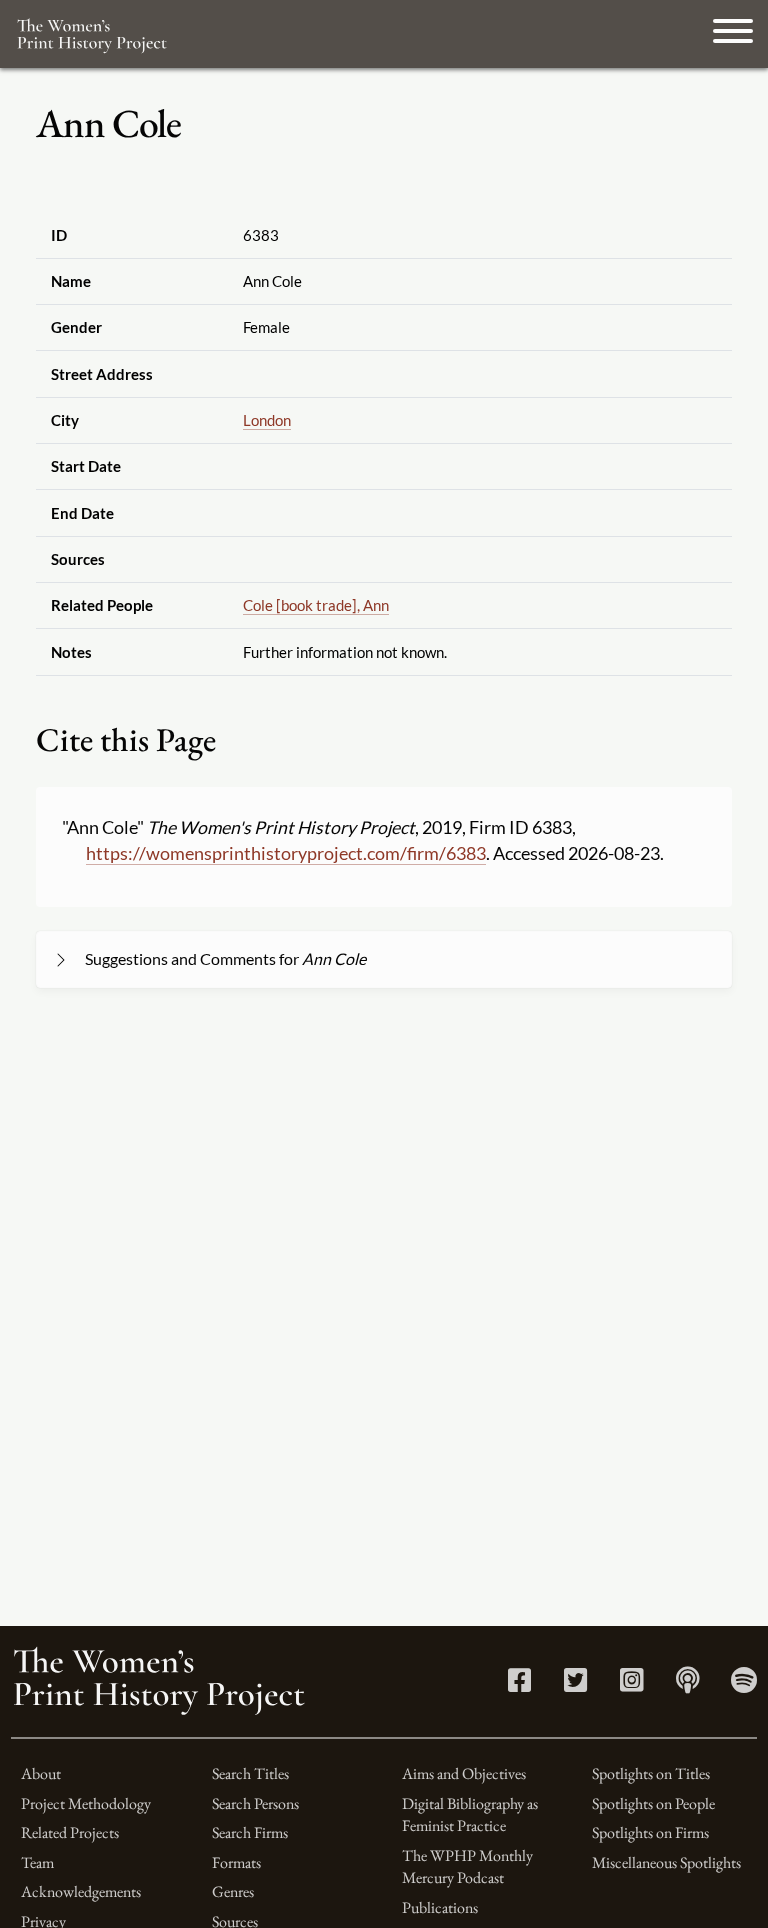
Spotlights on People (653, 1803)
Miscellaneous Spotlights (666, 1862)
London (267, 420)
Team (37, 1862)
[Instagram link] (631, 1684)
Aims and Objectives (464, 1773)
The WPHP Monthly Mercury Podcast (467, 1866)
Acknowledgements (81, 1891)
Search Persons (255, 1803)
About (41, 1773)
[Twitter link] (575, 1684)
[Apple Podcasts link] (687, 1684)
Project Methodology (86, 1803)
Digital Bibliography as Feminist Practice (470, 1814)
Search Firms (250, 1832)
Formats (236, 1862)
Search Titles (250, 1773)
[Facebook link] (519, 1684)
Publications (440, 1907)
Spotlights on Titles (651, 1773)
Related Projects (70, 1832)
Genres (233, 1891)
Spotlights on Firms (650, 1832)
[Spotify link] (744, 1684)
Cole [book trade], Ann (316, 605)
